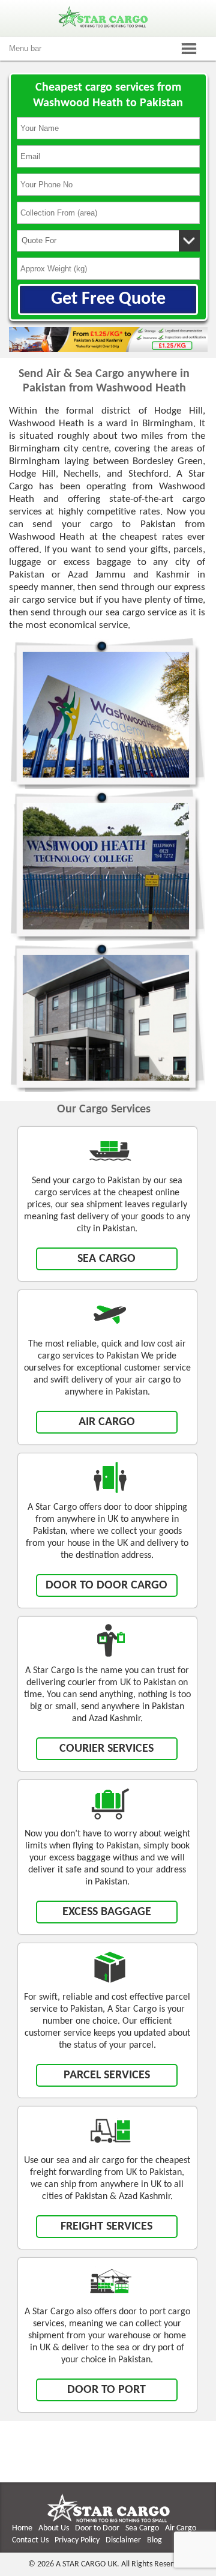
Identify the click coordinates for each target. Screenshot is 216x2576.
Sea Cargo (142, 2528)
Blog (154, 2540)
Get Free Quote (108, 299)
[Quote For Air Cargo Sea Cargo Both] (108, 241)
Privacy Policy (77, 2540)
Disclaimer (123, 2540)
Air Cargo (181, 2528)
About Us (54, 2528)
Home (22, 2528)
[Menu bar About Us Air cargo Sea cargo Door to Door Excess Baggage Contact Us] (108, 49)
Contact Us (30, 2540)
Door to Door (97, 2528)
